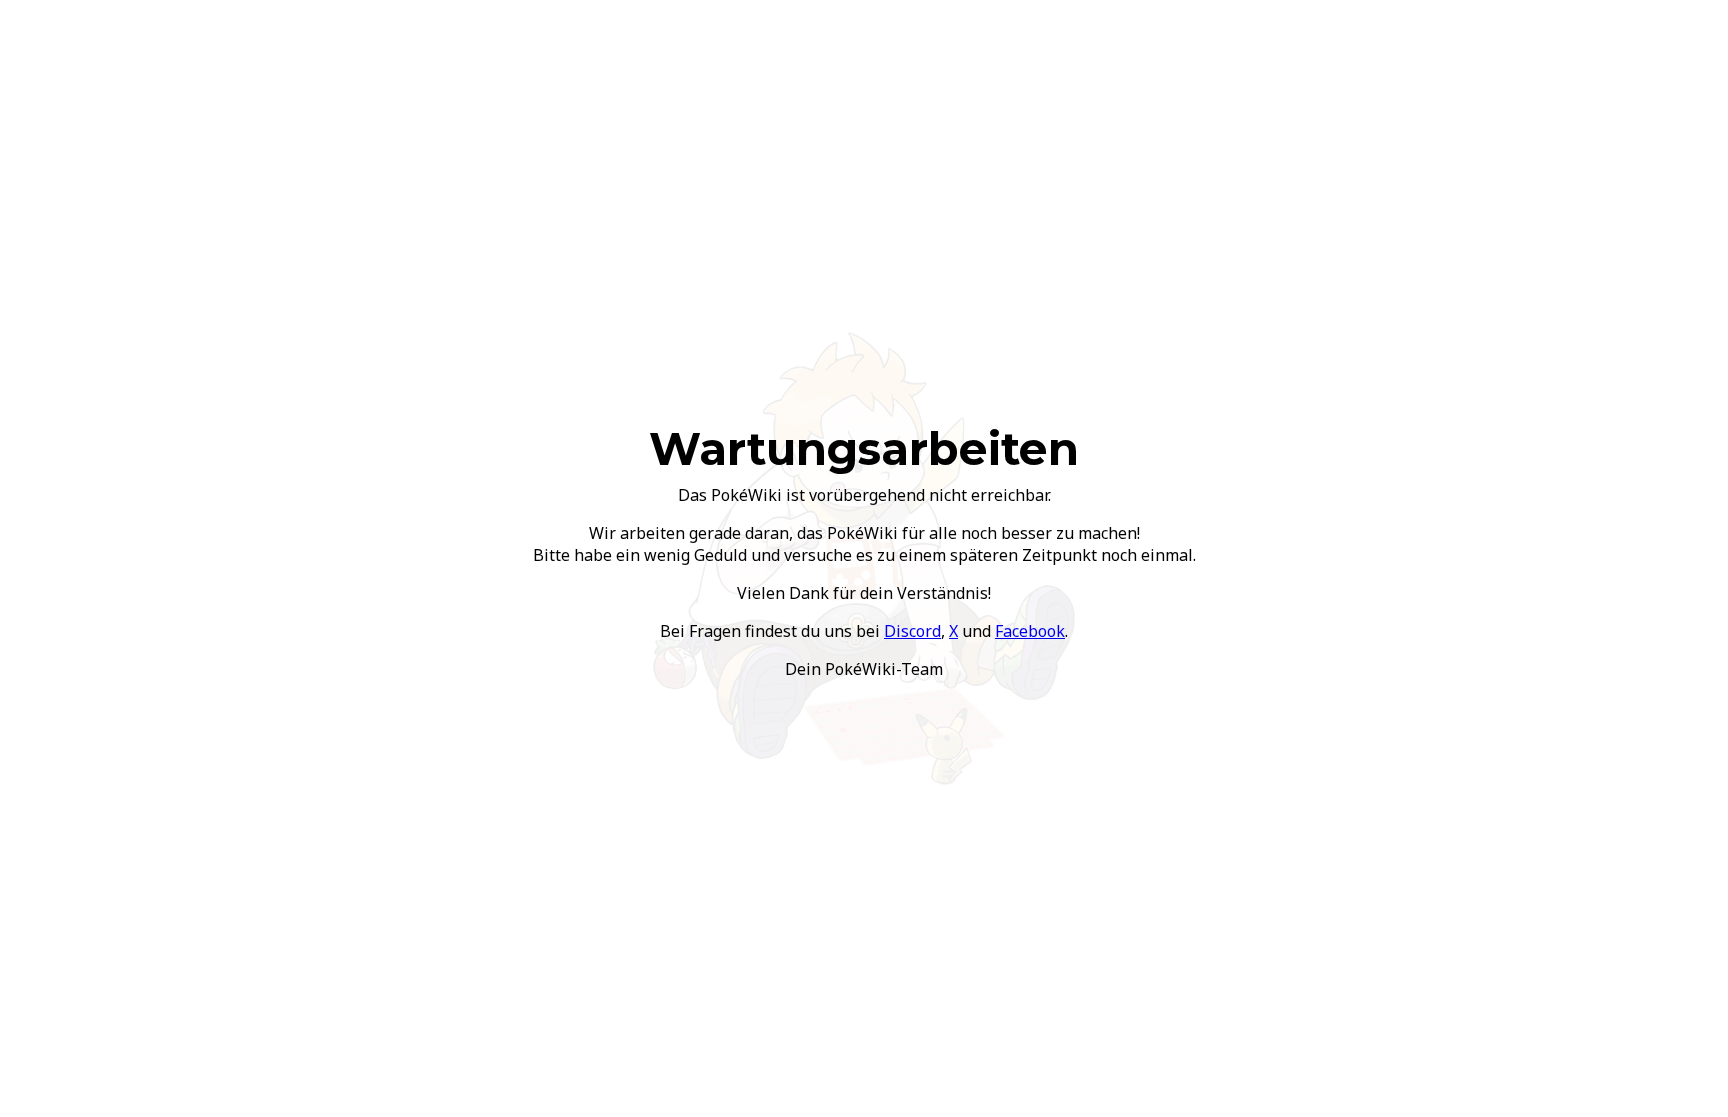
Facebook (1030, 631)
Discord (912, 631)
